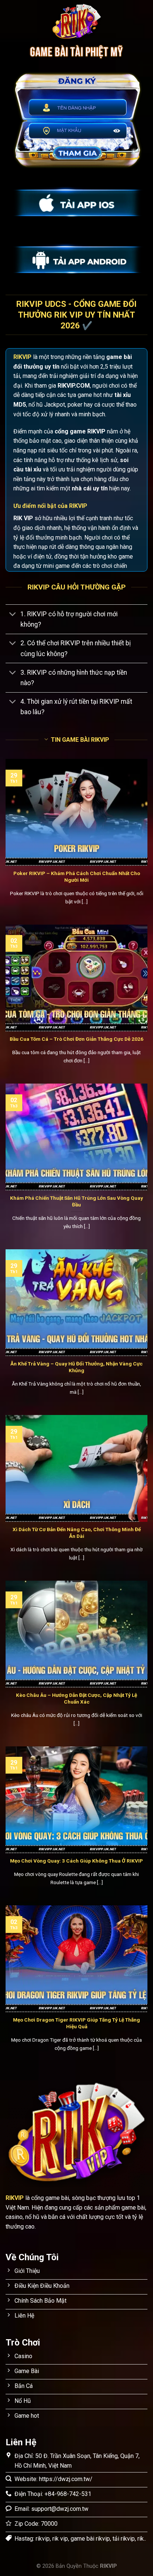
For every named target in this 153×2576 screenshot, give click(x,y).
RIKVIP (22, 357)
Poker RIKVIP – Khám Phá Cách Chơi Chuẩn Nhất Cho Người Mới (77, 877)
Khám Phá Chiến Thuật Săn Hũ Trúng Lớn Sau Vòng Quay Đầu (76, 1201)
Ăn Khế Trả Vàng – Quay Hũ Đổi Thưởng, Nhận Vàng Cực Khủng (76, 1367)
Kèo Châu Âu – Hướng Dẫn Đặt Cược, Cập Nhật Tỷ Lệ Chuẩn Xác (76, 1698)
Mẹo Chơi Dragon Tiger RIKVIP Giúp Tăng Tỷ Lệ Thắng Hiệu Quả (76, 2023)
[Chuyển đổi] (13, 615)
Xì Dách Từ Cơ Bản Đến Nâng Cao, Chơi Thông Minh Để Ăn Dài (77, 1533)
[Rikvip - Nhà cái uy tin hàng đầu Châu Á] (76, 22)
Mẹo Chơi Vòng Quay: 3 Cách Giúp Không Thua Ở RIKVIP (76, 1861)
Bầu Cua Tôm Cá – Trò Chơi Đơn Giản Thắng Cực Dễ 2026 (76, 1039)
